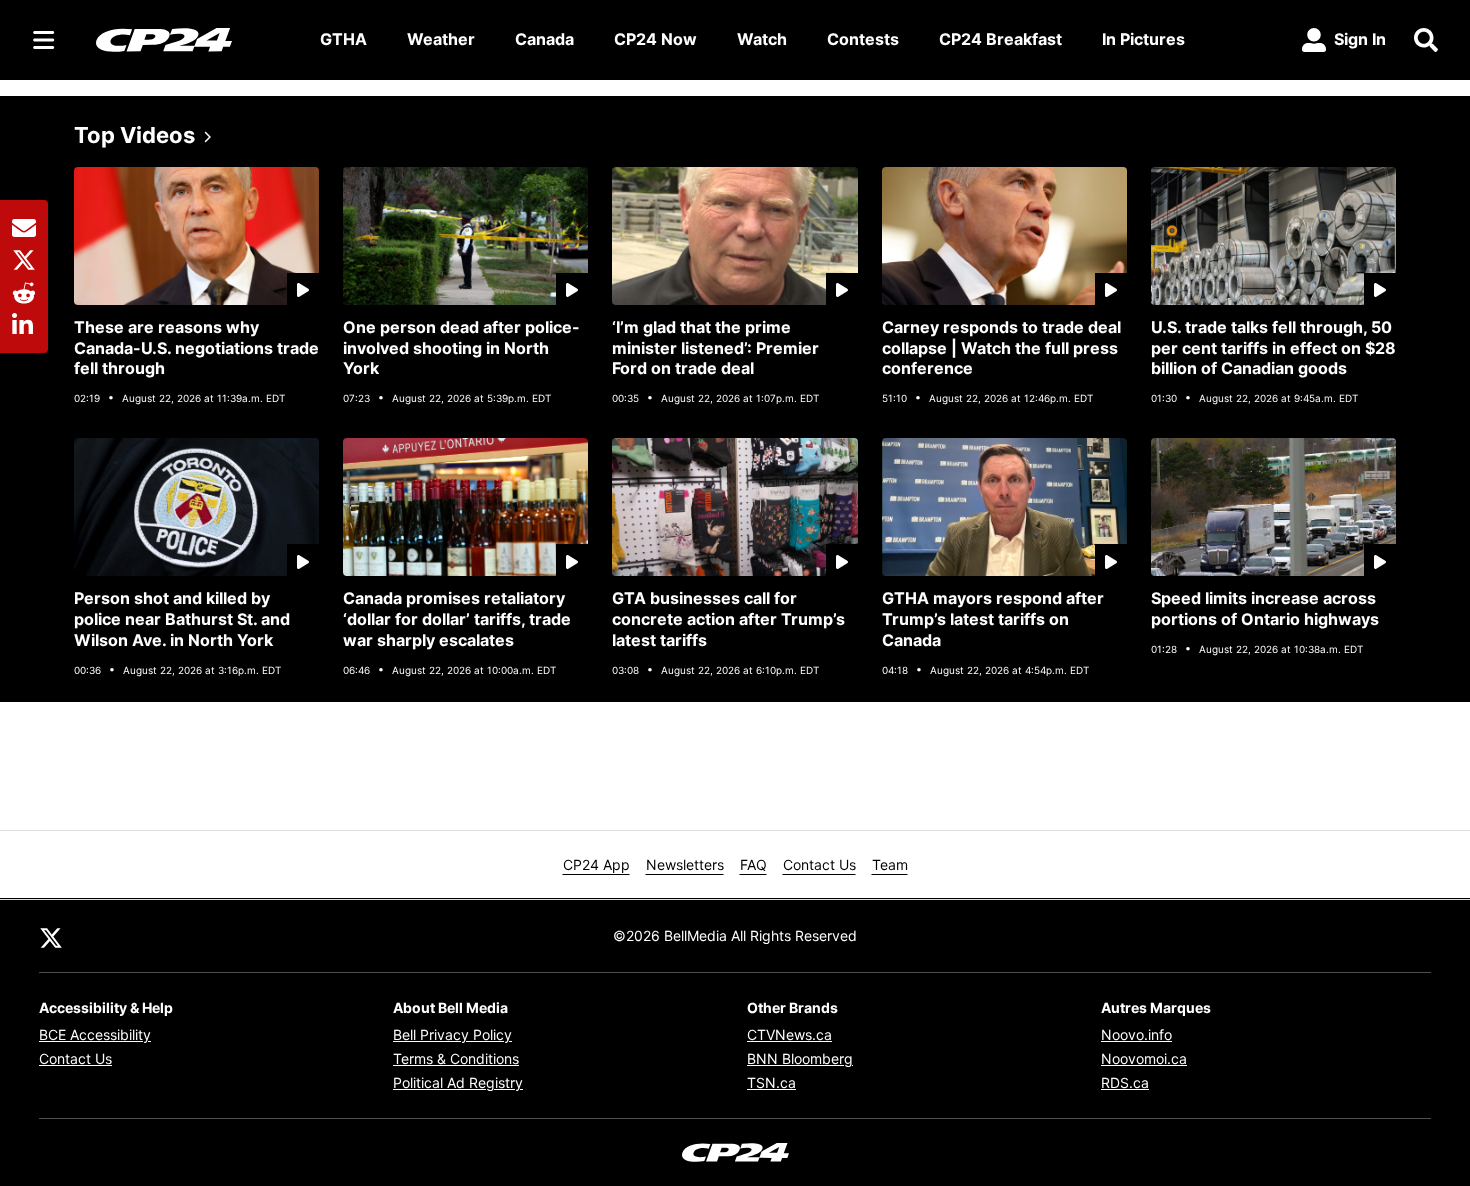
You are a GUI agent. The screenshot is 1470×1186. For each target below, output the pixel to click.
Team (890, 864)
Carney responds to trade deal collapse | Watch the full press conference (1001, 348)
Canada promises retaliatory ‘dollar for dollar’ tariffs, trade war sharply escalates (457, 619)
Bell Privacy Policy (452, 1034)
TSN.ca (771, 1082)
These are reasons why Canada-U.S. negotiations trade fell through (196, 348)
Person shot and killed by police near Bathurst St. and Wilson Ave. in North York (182, 619)
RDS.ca (1125, 1082)
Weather (441, 39)
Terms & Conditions (456, 1058)
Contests (863, 39)
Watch (762, 39)
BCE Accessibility (95, 1034)
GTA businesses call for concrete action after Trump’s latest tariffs (728, 619)
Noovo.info (1136, 1034)
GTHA (343, 39)
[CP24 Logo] (192, 39)
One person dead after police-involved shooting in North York (461, 348)
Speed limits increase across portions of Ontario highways (1265, 608)
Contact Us (819, 864)
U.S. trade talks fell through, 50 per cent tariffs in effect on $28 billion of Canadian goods (1273, 348)
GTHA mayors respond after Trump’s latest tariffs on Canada (993, 619)
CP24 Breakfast (1000, 39)
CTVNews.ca (789, 1034)
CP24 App (596, 864)
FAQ (753, 864)
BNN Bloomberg (800, 1058)
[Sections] (44, 40)
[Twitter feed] (51, 936)
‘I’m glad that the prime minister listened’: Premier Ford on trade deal (715, 348)
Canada (544, 39)
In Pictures (1143, 39)
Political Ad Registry (458, 1082)
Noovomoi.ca (1144, 1058)
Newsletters (685, 864)
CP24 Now (655, 39)
